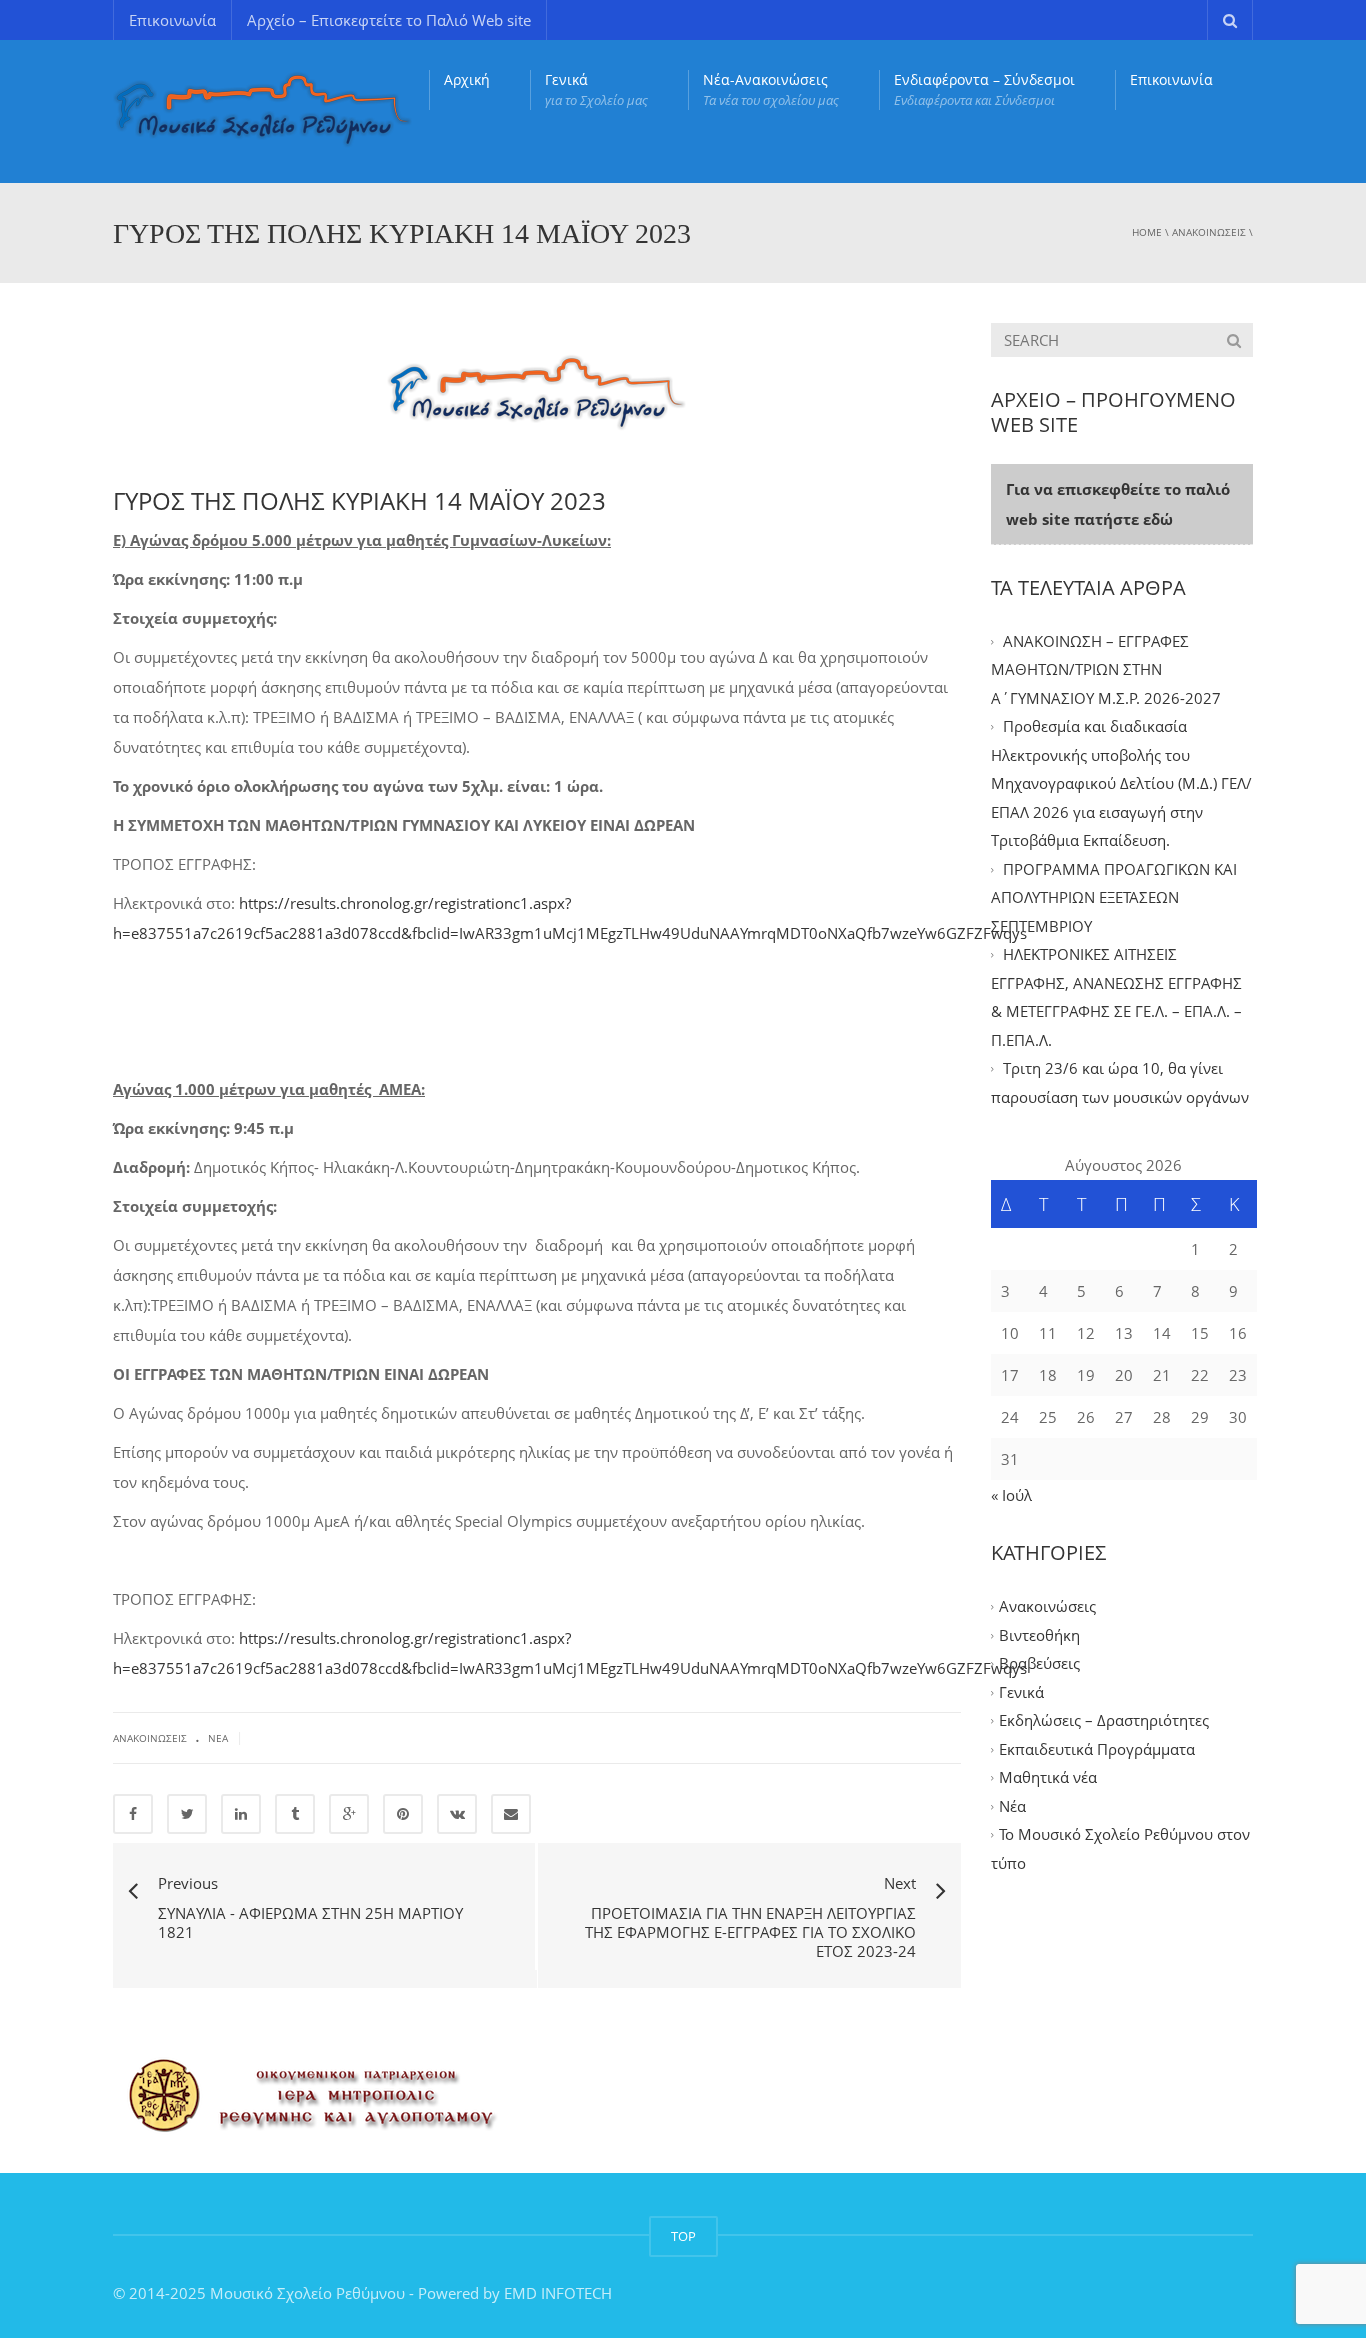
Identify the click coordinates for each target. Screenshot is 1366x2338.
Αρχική (467, 79)
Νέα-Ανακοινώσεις (771, 89)
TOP (683, 2236)
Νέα (218, 1738)
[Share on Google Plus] (349, 1814)
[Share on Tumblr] (295, 1814)
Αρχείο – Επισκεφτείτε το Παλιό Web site (389, 20)
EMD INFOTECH (558, 2293)
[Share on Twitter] (187, 1814)
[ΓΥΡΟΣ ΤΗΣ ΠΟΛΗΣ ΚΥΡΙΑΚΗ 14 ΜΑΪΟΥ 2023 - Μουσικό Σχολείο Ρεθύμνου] (263, 110)
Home (1147, 232)
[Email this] (511, 1814)
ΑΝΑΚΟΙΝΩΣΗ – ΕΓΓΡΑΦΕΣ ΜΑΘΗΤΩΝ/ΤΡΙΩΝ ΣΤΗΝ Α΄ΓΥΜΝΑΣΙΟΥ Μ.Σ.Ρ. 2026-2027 (1106, 669)
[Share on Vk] (457, 1814)
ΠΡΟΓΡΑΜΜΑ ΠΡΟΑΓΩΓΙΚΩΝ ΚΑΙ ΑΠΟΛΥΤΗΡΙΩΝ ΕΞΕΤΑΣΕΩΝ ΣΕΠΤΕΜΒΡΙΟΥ (1114, 897)
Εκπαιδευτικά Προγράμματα (1097, 1749)
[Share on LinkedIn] (241, 1814)
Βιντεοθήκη (1039, 1635)
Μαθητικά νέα (1048, 1778)
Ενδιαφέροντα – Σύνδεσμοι (984, 89)
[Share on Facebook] (133, 1814)
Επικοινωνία (172, 20)
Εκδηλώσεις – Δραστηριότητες (1104, 1721)
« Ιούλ (1011, 1495)
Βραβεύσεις (1039, 1664)
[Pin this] (403, 1814)
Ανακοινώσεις (1209, 232)
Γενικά (596, 89)
